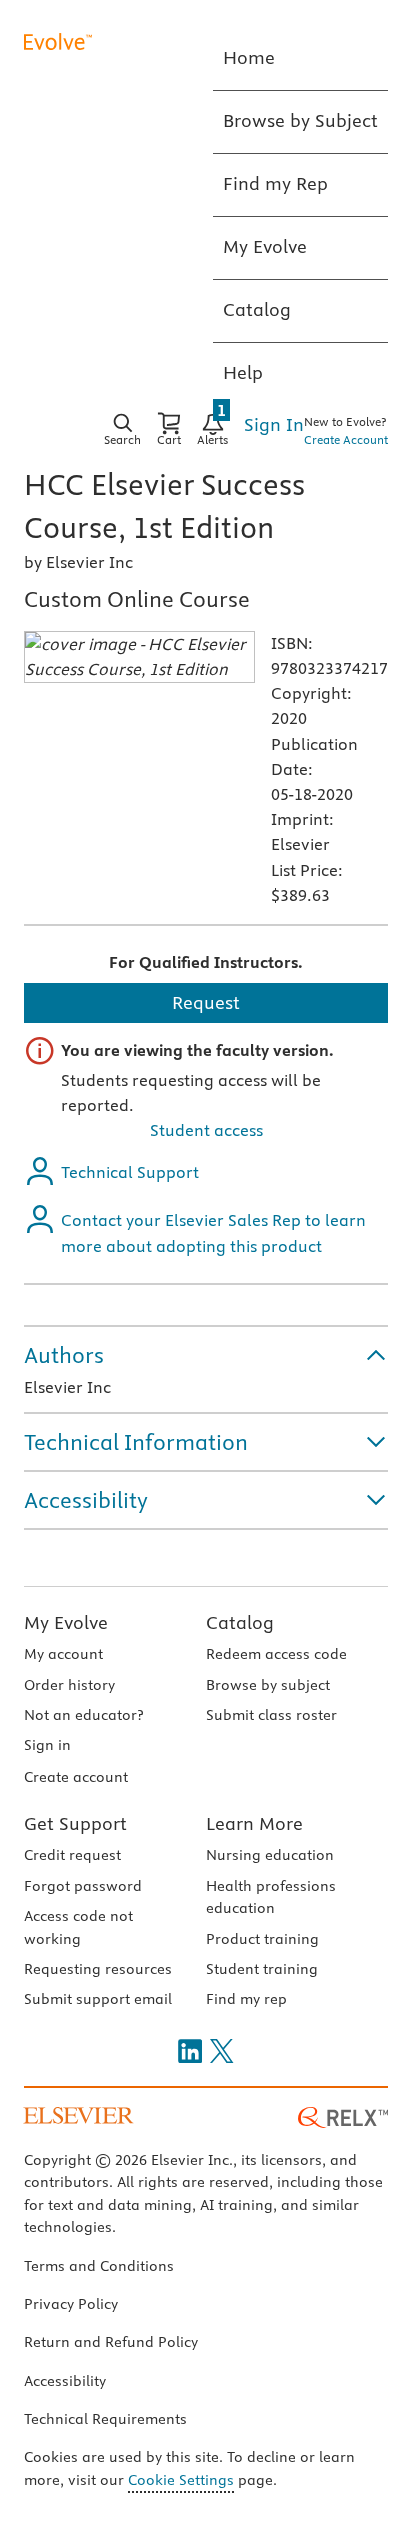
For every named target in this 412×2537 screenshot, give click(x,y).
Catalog (240, 1622)
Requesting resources (98, 1969)
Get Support (75, 1823)
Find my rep (246, 1999)
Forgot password (83, 1886)
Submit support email (98, 1999)
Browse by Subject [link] (300, 120)
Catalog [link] (257, 309)
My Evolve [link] (265, 246)
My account (63, 1654)
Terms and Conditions (99, 2266)
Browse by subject (268, 1685)
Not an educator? (83, 1715)
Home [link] (249, 57)
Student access (206, 1130)
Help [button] (243, 372)
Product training (262, 1939)
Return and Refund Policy (111, 2342)
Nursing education (270, 1855)
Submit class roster (271, 1715)
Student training (262, 1969)
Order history (69, 1685)
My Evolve (66, 1622)
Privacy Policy (71, 2304)
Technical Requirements (105, 2419)
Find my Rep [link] (275, 183)
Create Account (346, 439)
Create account (76, 1777)
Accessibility (65, 2381)
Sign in (47, 1745)
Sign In (274, 424)
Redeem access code (276, 1654)
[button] (206, 1355)
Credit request (72, 1855)
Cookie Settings (181, 2480)
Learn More (254, 1823)
